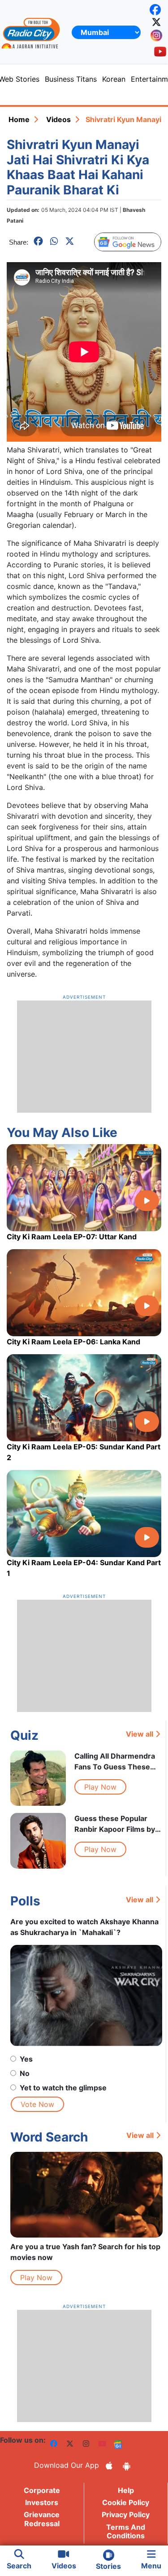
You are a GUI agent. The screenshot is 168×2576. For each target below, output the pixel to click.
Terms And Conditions (126, 2531)
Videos (58, 119)
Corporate (42, 2490)
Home (19, 119)
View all (140, 1734)
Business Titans (71, 79)
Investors (42, 2502)
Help (126, 2490)
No (25, 2073)
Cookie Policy (126, 2502)
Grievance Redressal (42, 2519)
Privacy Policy (126, 2515)
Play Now (100, 1787)
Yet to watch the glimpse (63, 2088)
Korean (114, 79)
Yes (26, 2059)
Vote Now (37, 2104)
